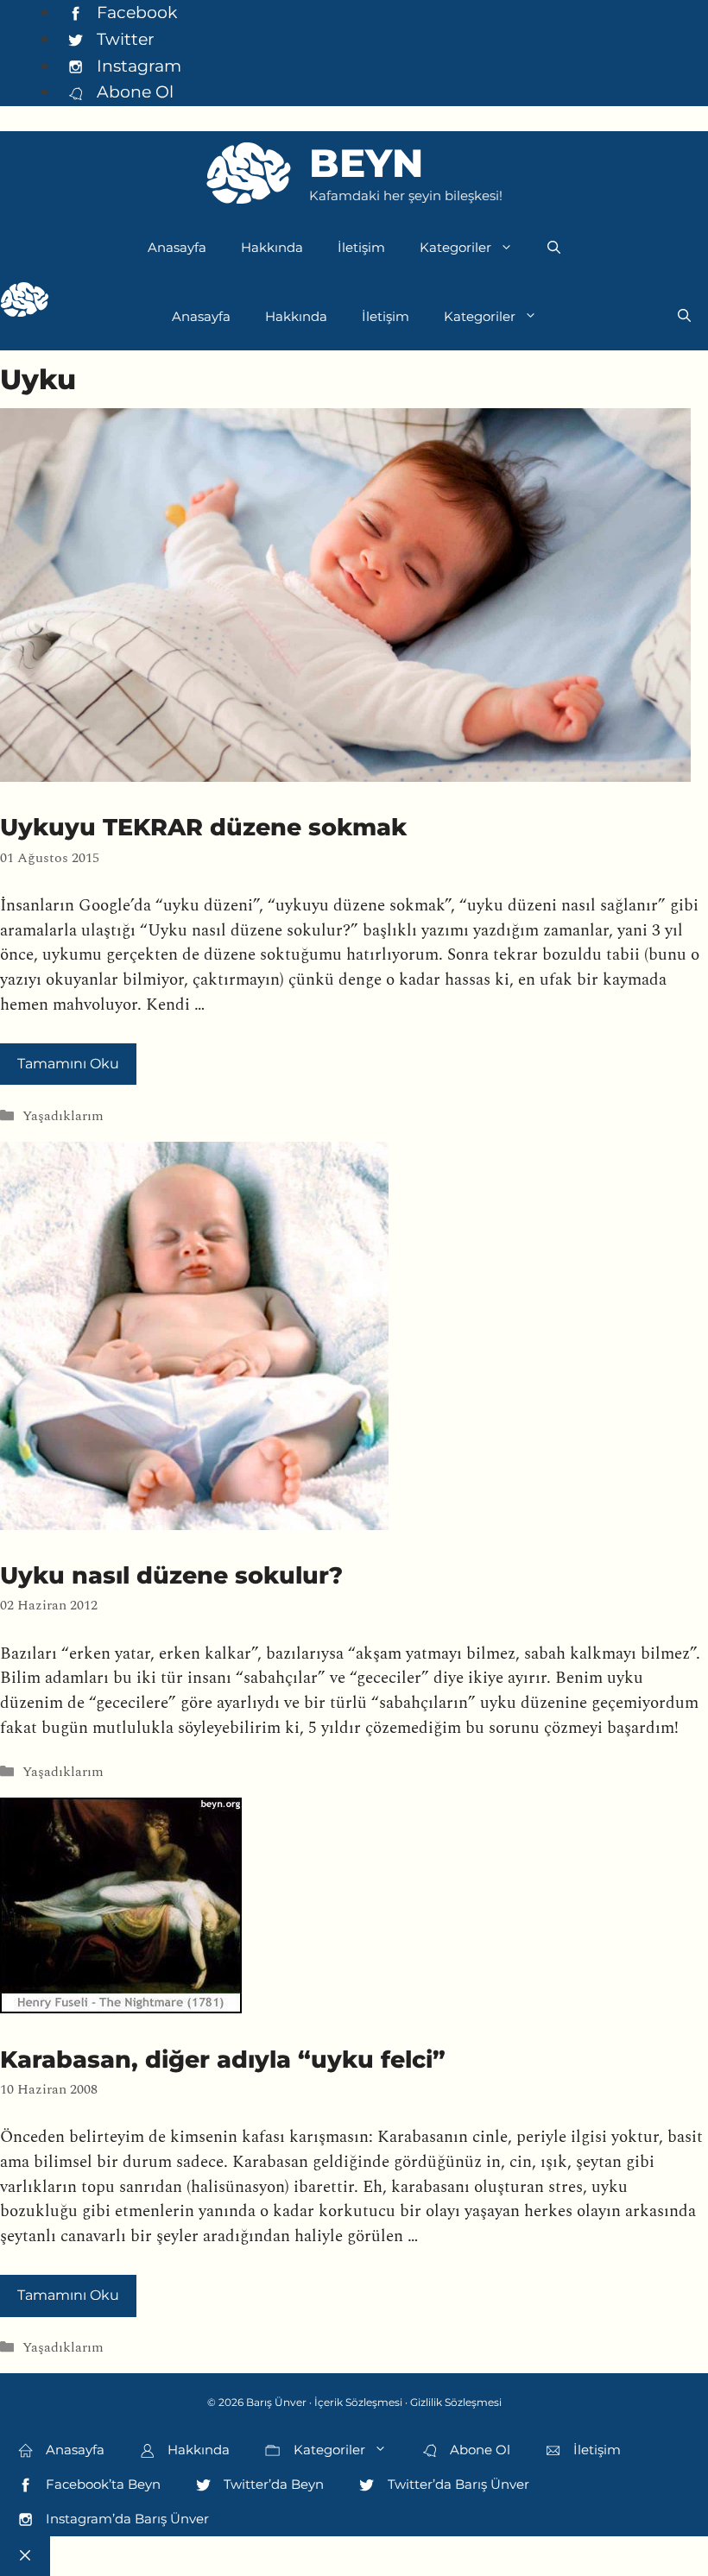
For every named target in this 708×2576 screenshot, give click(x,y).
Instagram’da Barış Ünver (126, 2519)
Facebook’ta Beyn (101, 2484)
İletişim (361, 247)
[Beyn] (25, 304)
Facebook (135, 12)
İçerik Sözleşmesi (358, 2402)
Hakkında (272, 247)
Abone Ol (133, 91)
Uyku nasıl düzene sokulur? (171, 1575)
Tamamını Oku (68, 1064)
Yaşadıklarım (63, 1116)
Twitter (123, 39)
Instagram (137, 66)
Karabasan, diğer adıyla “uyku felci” (223, 2060)
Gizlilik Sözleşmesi (456, 2402)
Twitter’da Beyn (272, 2484)
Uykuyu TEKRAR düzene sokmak (203, 827)
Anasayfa (177, 247)
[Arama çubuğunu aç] (554, 248)
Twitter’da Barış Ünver (457, 2484)
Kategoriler (455, 247)
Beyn (366, 163)
